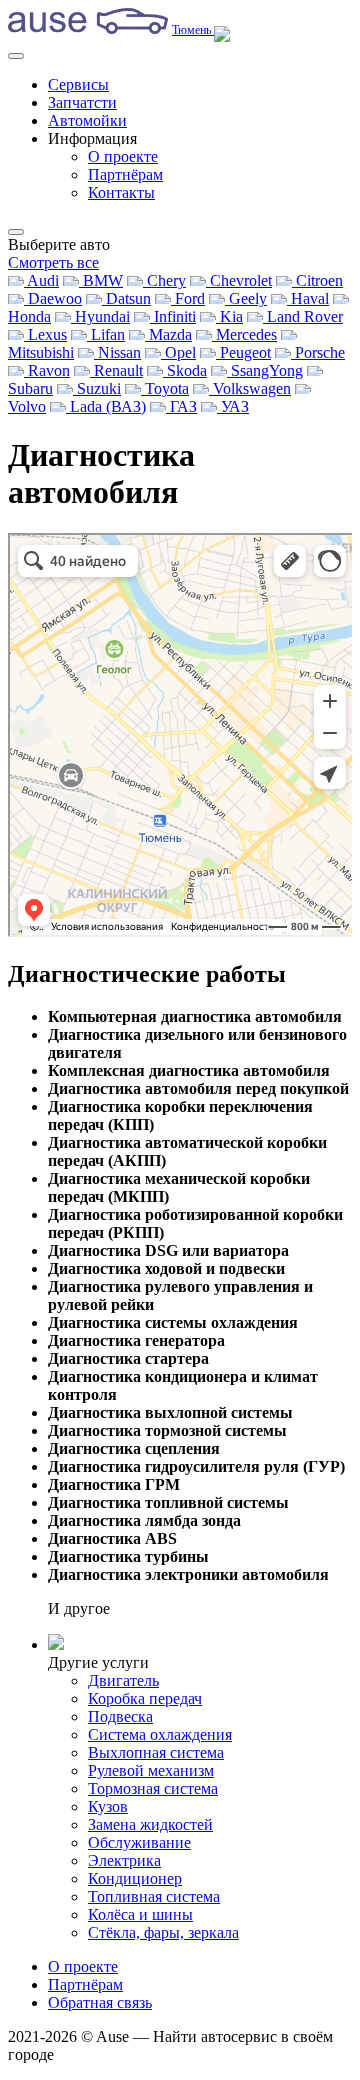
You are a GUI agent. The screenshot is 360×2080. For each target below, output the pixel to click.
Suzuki (97, 388)
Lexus (45, 334)
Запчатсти (82, 102)
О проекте (123, 156)
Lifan (106, 334)
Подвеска (120, 1716)
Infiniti (173, 316)
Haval (308, 298)
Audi (41, 280)
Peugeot (243, 352)
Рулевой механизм (151, 1770)
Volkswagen (250, 388)
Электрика (124, 1860)
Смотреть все (53, 262)
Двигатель (123, 1680)
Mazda (168, 334)
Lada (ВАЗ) (106, 406)
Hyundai (100, 316)
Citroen (317, 280)
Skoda (185, 370)
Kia (229, 316)
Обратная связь (100, 2002)
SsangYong (265, 370)
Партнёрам (125, 174)
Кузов (108, 1806)
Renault (116, 370)
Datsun (126, 298)
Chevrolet (239, 280)
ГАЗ (181, 406)
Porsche (318, 352)
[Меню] (16, 56)
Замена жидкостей (150, 1824)
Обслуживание (139, 1842)
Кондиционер (135, 1878)
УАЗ (233, 406)
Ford (188, 298)
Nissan (117, 352)
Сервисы (78, 84)
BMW (101, 280)
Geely (246, 298)
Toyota (165, 388)
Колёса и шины (140, 1914)
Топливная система (154, 1896)
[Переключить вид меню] (16, 232)
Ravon (47, 370)
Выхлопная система (156, 1752)
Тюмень (193, 30)
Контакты (121, 192)
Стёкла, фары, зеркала (163, 1932)
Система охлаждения (160, 1734)
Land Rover (303, 316)
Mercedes (244, 334)
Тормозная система (153, 1788)
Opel (178, 352)
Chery (164, 280)
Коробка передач (145, 1698)
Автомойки (87, 120)
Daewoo (53, 298)
